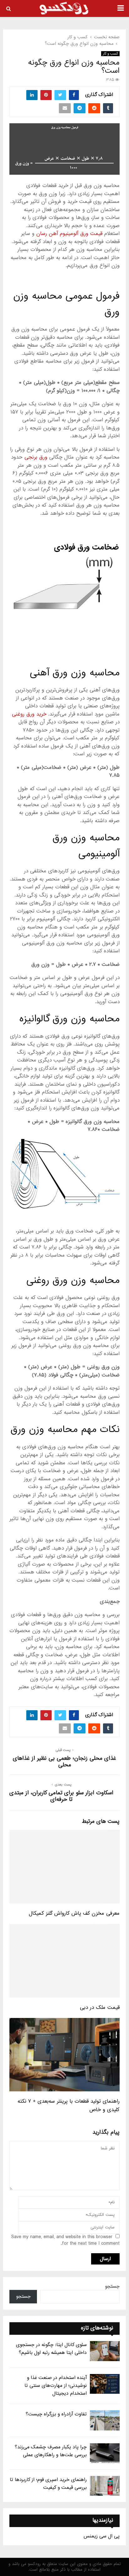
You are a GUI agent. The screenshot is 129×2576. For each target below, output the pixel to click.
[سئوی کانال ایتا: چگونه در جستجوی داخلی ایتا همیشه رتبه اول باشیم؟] (105, 2351)
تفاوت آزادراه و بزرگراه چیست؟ (56, 2414)
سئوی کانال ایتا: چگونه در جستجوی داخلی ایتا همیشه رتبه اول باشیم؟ (51, 2349)
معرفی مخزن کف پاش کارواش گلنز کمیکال (74, 1913)
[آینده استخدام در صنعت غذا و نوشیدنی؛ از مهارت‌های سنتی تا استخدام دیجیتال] (105, 2384)
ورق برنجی (36, 457)
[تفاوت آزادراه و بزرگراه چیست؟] (105, 2420)
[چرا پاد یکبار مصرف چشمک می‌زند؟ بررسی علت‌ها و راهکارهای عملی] (105, 2453)
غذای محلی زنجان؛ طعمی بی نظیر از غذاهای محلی (64, 1762)
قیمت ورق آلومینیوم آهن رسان (69, 234)
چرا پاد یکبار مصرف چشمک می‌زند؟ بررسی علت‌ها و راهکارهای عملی (51, 2451)
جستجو (112, 2286)
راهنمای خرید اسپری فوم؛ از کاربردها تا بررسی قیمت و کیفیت (48, 2484)
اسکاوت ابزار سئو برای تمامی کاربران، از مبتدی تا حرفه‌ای (61, 1796)
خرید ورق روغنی (29, 714)
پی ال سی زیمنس (102, 2536)
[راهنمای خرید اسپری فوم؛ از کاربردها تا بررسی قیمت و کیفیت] (105, 2486)
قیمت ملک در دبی (100, 2007)
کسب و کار (110, 54)
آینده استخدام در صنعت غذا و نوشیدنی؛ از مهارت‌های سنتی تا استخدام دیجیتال (56, 2386)
